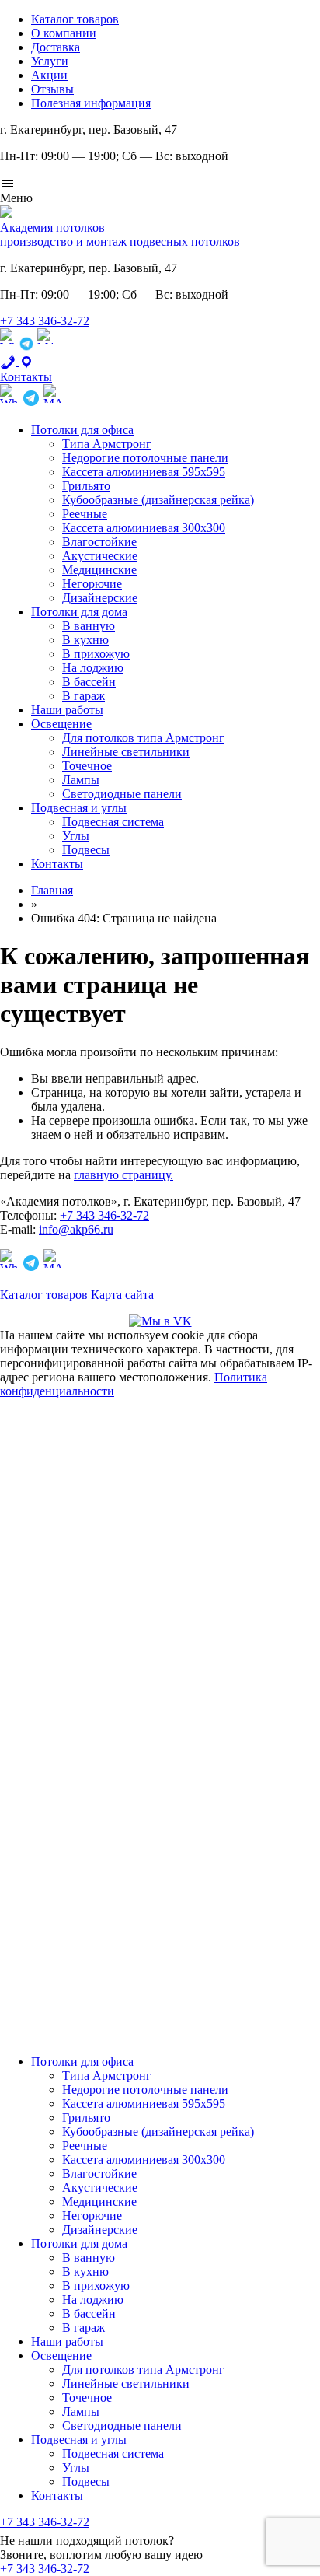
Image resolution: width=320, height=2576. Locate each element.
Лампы (81, 780)
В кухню (85, 640)
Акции (49, 75)
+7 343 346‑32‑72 (45, 321)
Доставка (56, 47)
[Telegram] (26, 347)
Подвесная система (113, 822)
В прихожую (96, 654)
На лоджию (93, 668)
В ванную (89, 626)
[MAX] (45, 347)
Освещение (61, 724)
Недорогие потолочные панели (145, 458)
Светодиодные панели (122, 794)
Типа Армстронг (107, 444)
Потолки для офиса (82, 430)
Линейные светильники (126, 752)
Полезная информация (91, 103)
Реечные (85, 514)
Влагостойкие (99, 542)
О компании (64, 33)
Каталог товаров (75, 19)
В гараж (83, 696)
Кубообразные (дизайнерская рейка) (158, 500)
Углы (76, 836)
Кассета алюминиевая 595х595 (144, 472)
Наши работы (67, 710)
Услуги (50, 61)
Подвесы (86, 850)
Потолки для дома (79, 612)
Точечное (87, 766)
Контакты (57, 864)
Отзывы (52, 89)
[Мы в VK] (160, 1321)
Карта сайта (122, 1295)
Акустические (100, 556)
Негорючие (92, 584)
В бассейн (89, 682)
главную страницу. (123, 1175)
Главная (52, 890)
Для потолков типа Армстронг (143, 738)
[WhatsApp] (8, 347)
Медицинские (99, 570)
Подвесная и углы (79, 808)
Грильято (86, 486)
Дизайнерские (100, 598)
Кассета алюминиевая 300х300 (144, 528)
